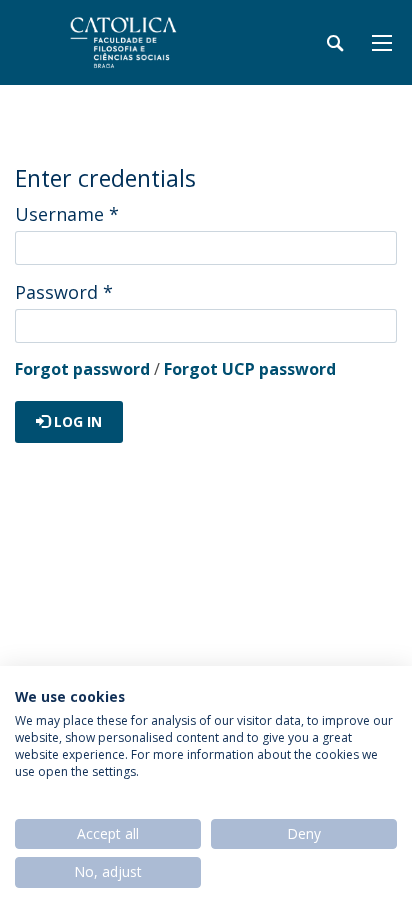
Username (67, 214)
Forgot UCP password (250, 369)
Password (64, 292)
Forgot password (82, 369)
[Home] (140, 42)
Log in (76, 421)
